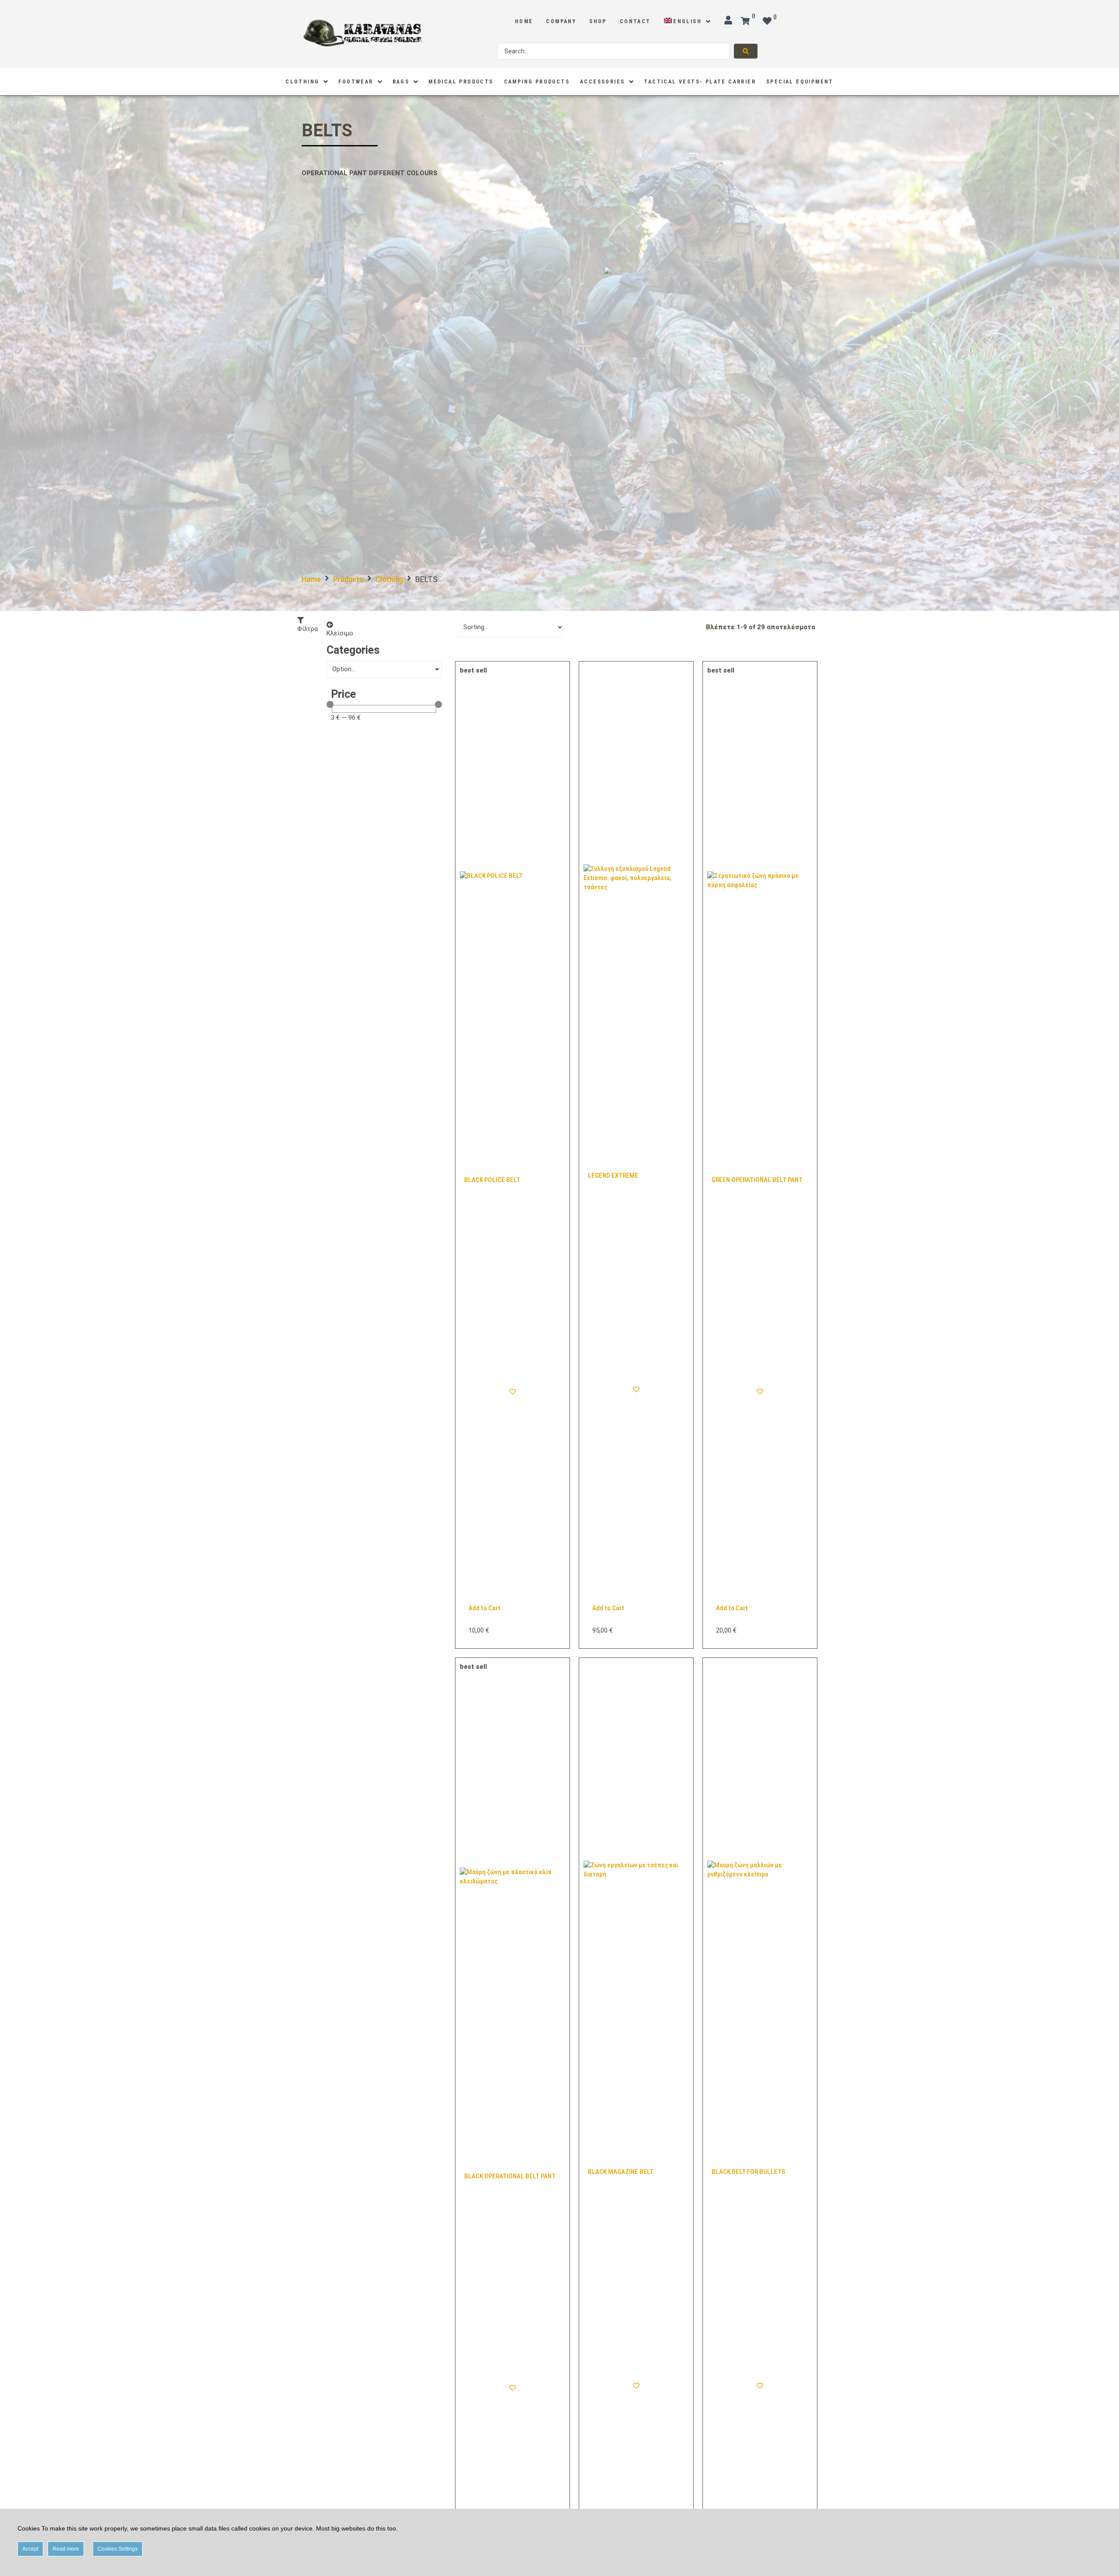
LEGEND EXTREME (613, 1175)
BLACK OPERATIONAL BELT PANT (510, 2176)
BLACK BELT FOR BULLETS (748, 2172)
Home (311, 579)
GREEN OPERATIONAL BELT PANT (757, 1180)
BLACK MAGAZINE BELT (621, 2172)
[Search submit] (746, 51)
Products (348, 579)
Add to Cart (485, 1608)
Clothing (389, 579)
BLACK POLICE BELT (492, 1180)
